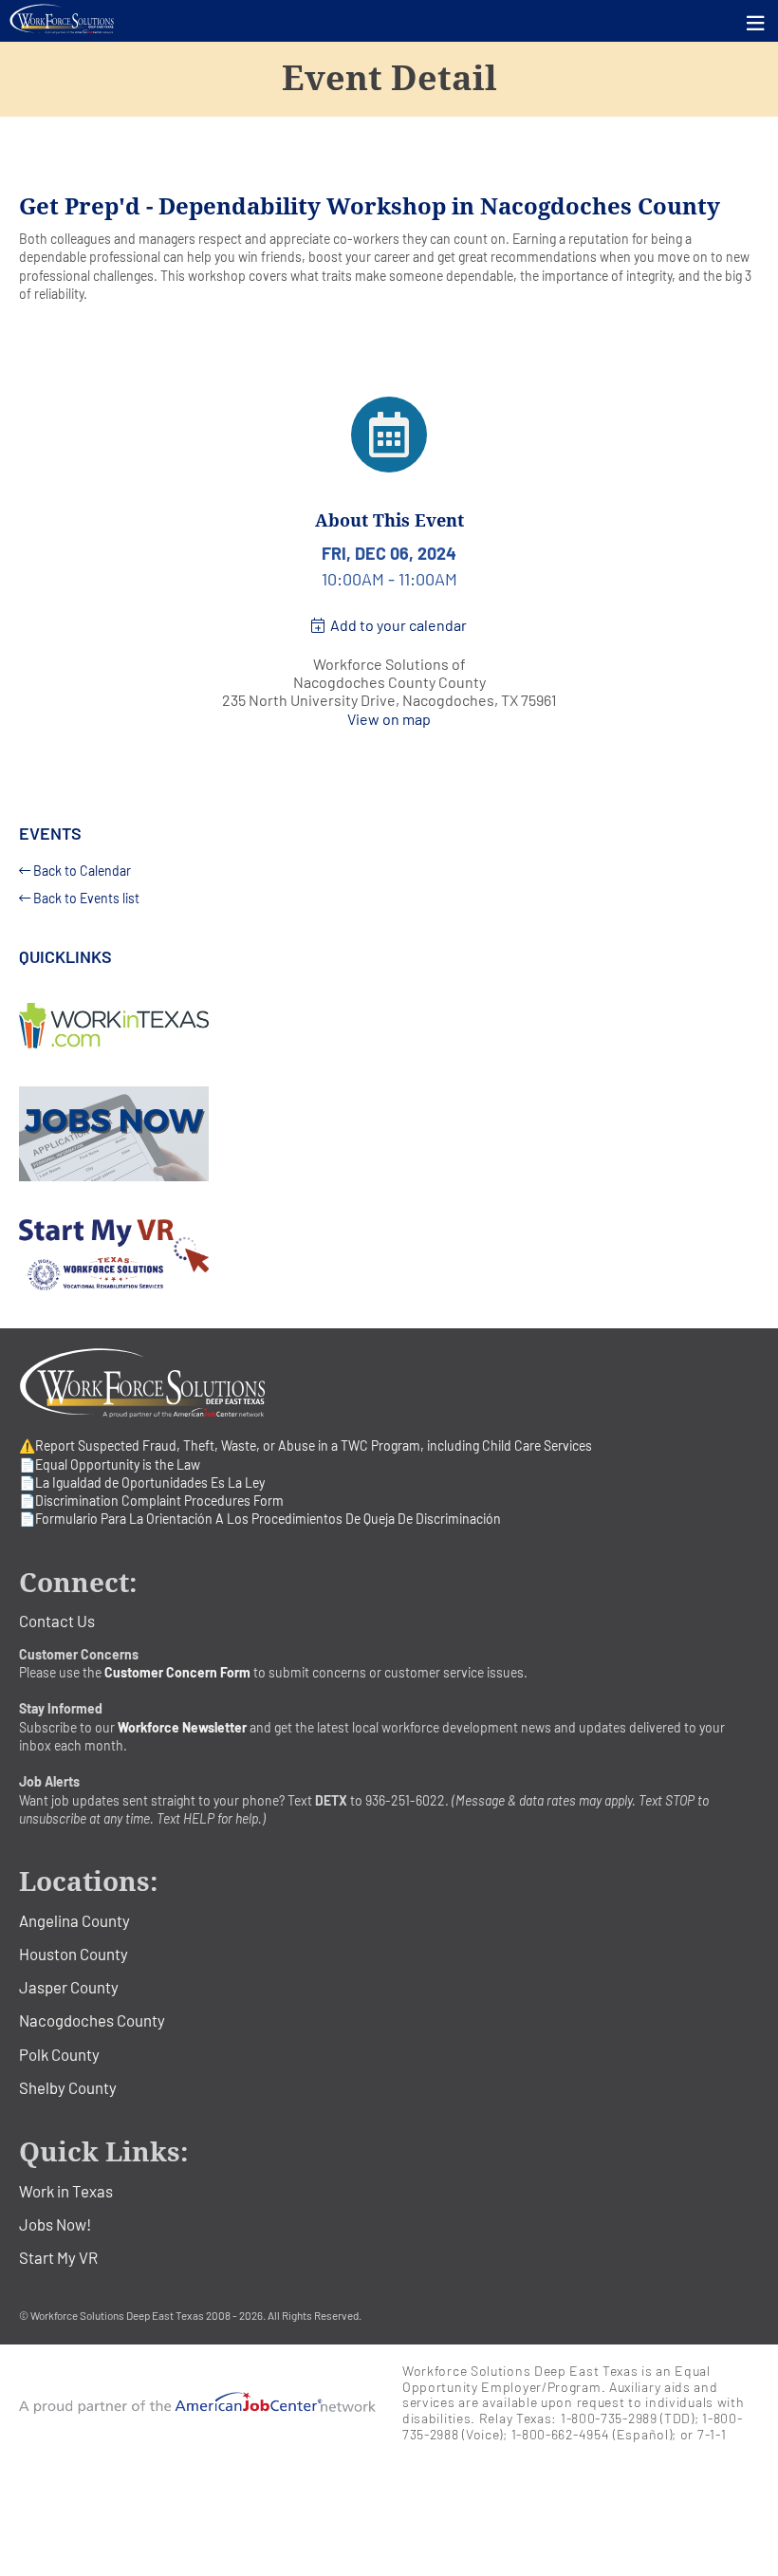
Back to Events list (85, 898)
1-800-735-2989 (609, 2418)
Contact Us (57, 1621)
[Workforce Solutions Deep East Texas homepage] (389, 19)
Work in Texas (66, 2191)
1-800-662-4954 (561, 2434)
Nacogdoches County (92, 2020)
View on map (389, 719)
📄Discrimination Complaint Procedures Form (151, 1501)
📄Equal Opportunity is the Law (110, 1464)
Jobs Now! (55, 2224)
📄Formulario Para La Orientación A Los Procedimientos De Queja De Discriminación (260, 1519)
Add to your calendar (396, 625)
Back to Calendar (81, 871)
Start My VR (58, 2257)
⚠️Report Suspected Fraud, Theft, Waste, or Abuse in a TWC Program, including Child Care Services (306, 1446)
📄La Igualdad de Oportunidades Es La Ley (142, 1483)
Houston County (74, 1954)
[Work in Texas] (389, 1026)
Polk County (59, 2054)
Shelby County (68, 2087)
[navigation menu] (756, 23)
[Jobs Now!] (389, 1134)
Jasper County (69, 1987)
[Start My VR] (389, 1255)
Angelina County (74, 1920)
